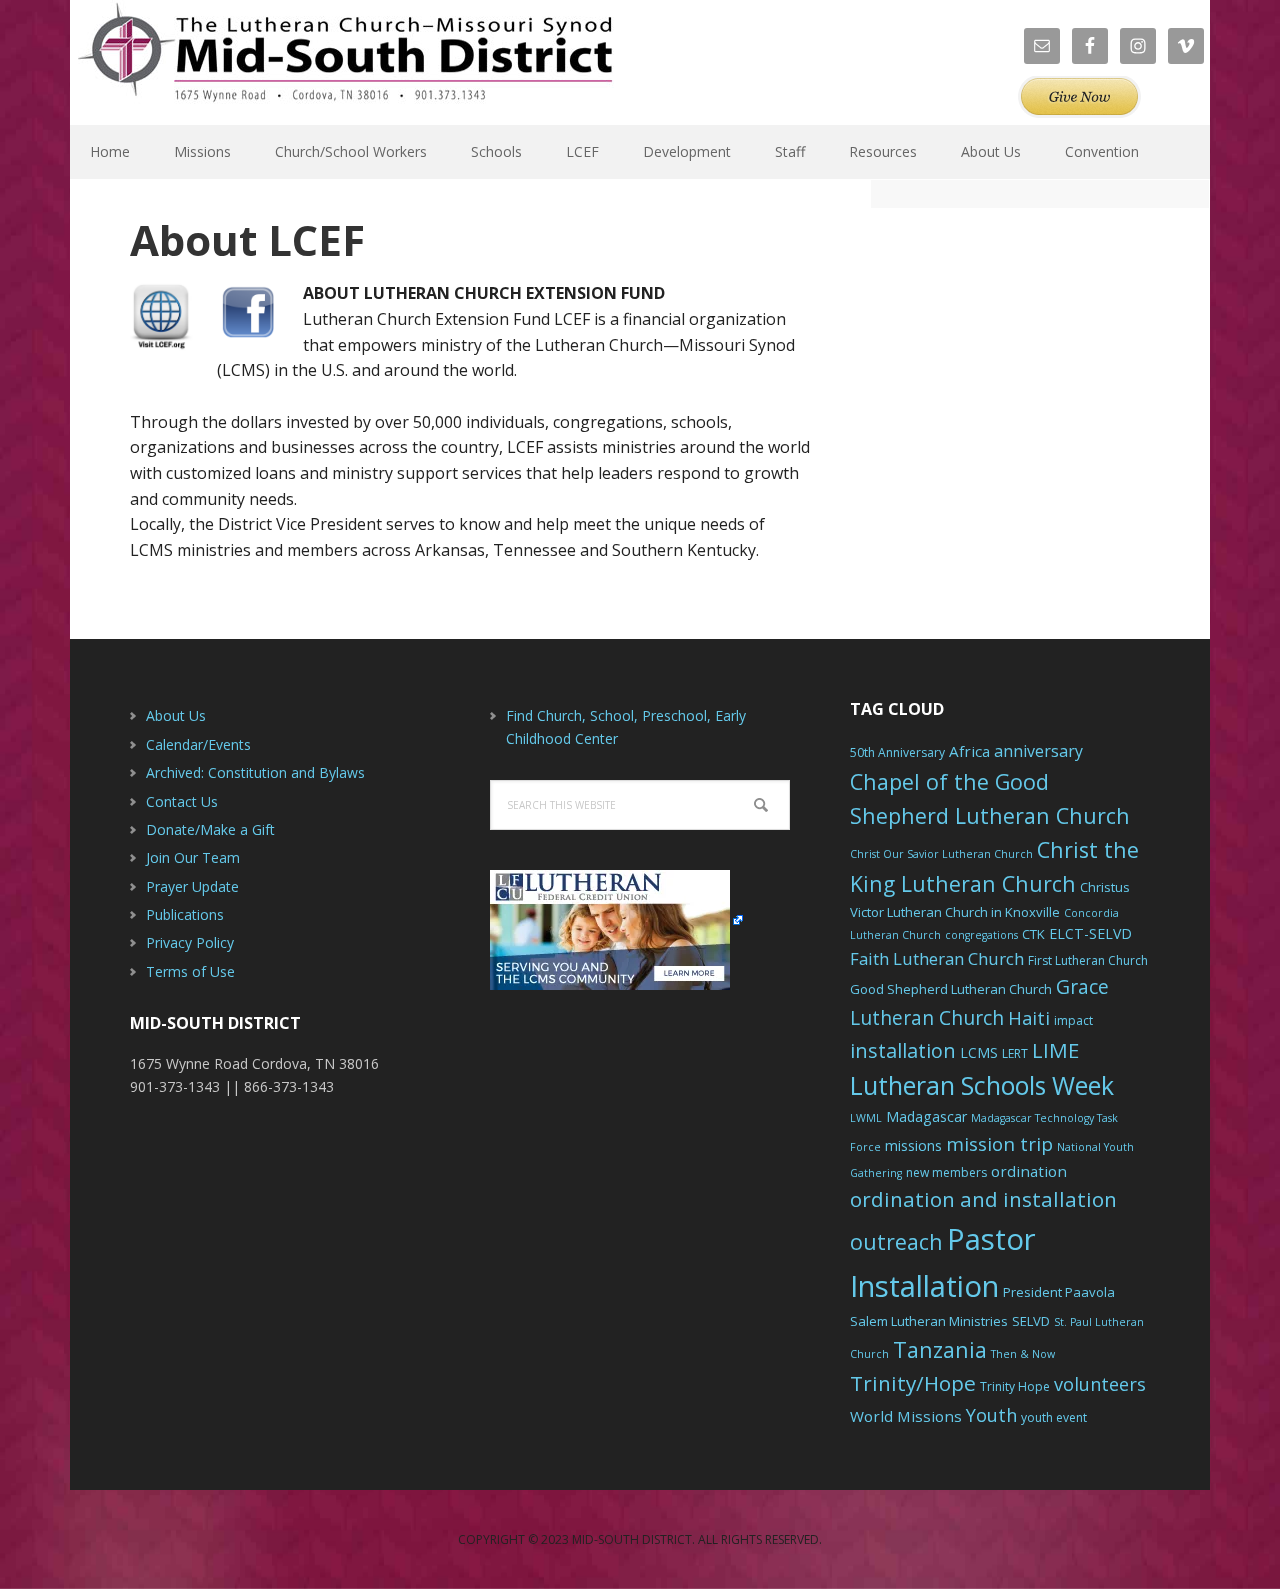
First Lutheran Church (1088, 960)
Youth (991, 1415)
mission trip (999, 1144)
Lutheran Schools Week (982, 1085)
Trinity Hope (1015, 1386)
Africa (969, 751)
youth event (1054, 1417)
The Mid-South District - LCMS (345, 62)
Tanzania (940, 1349)
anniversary (1038, 751)
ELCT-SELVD (1090, 933)
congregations (981, 935)
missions (913, 1145)
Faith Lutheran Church (937, 958)
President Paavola (1059, 1292)
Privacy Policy (190, 942)
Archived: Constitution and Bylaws (255, 772)
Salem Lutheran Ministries (929, 1321)
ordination (1029, 1171)
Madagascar (926, 1116)
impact (1073, 1020)
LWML (866, 1118)
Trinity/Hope (913, 1383)
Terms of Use (190, 971)
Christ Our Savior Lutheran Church (941, 854)
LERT (1015, 1053)
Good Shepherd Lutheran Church (951, 989)
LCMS (979, 1052)
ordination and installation (983, 1199)
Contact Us (182, 801)
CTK (1033, 934)
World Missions (906, 1416)
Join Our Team (193, 857)
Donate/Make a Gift (210, 829)
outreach (896, 1241)
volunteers (1100, 1384)
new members (946, 1172)
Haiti (1029, 1018)
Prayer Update (192, 886)
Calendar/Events (198, 744)
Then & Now (1023, 1354)
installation (903, 1050)
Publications (185, 914)
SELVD (1031, 1321)
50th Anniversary (897, 752)
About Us (176, 715)
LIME (1055, 1050)
